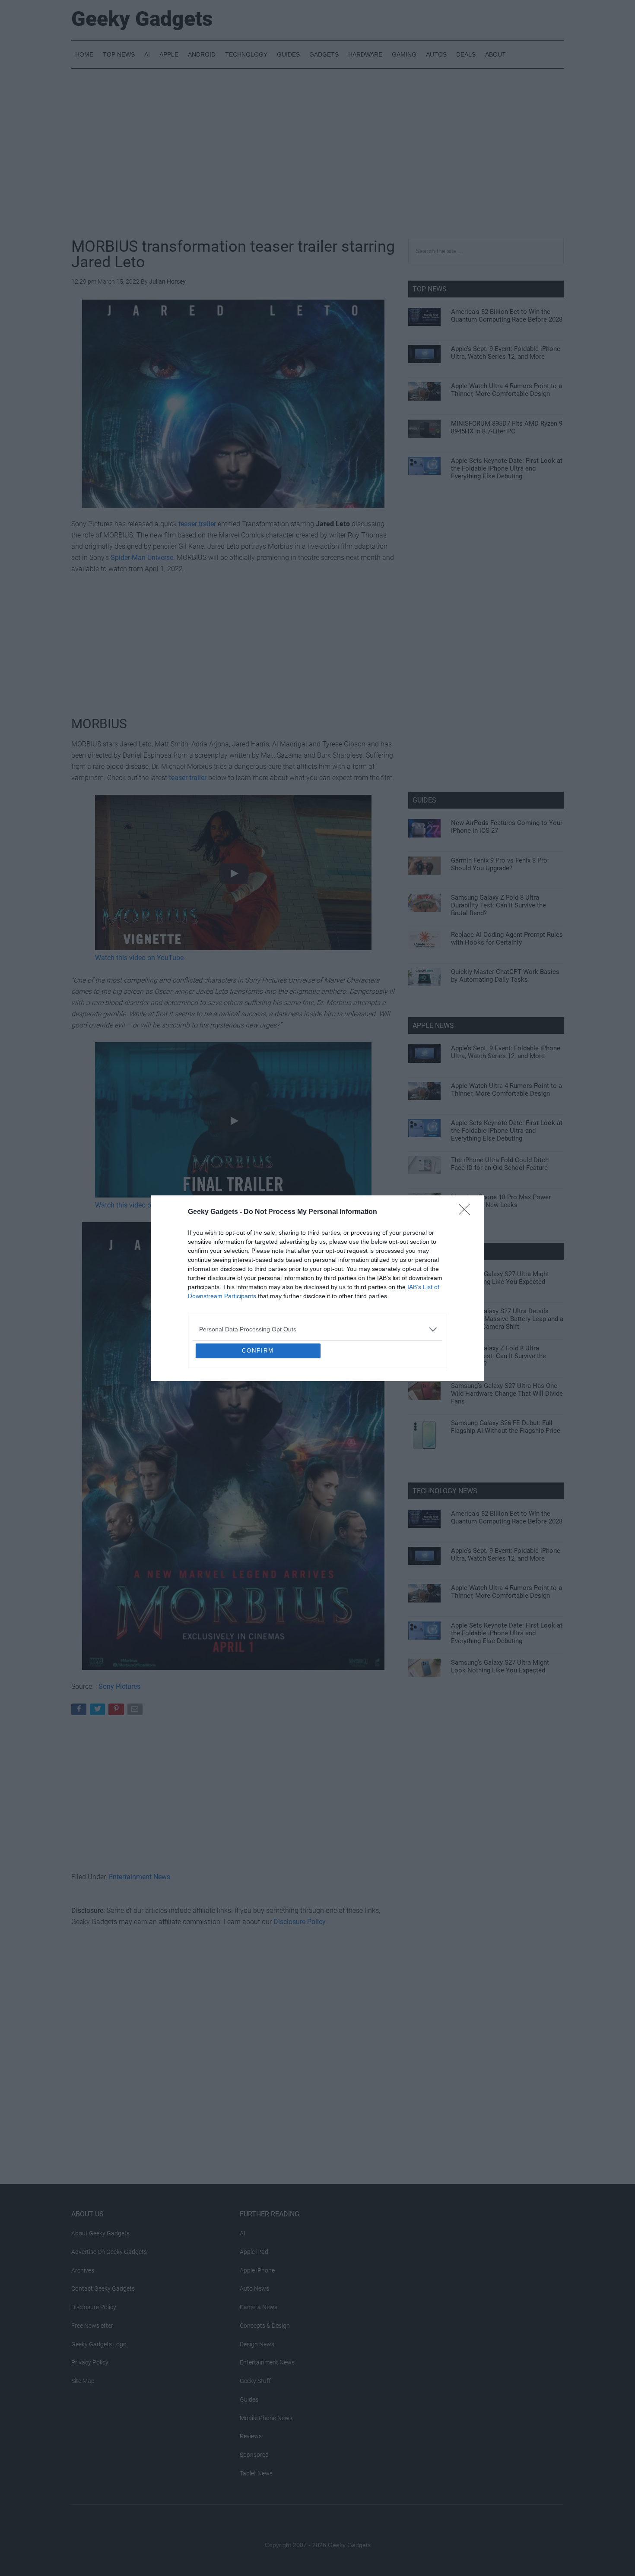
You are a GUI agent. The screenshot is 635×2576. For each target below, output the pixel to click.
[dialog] (317, 1288)
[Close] (467, 1150)
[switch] (425, 1286)
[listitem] (317, 1267)
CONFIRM (258, 1413)
